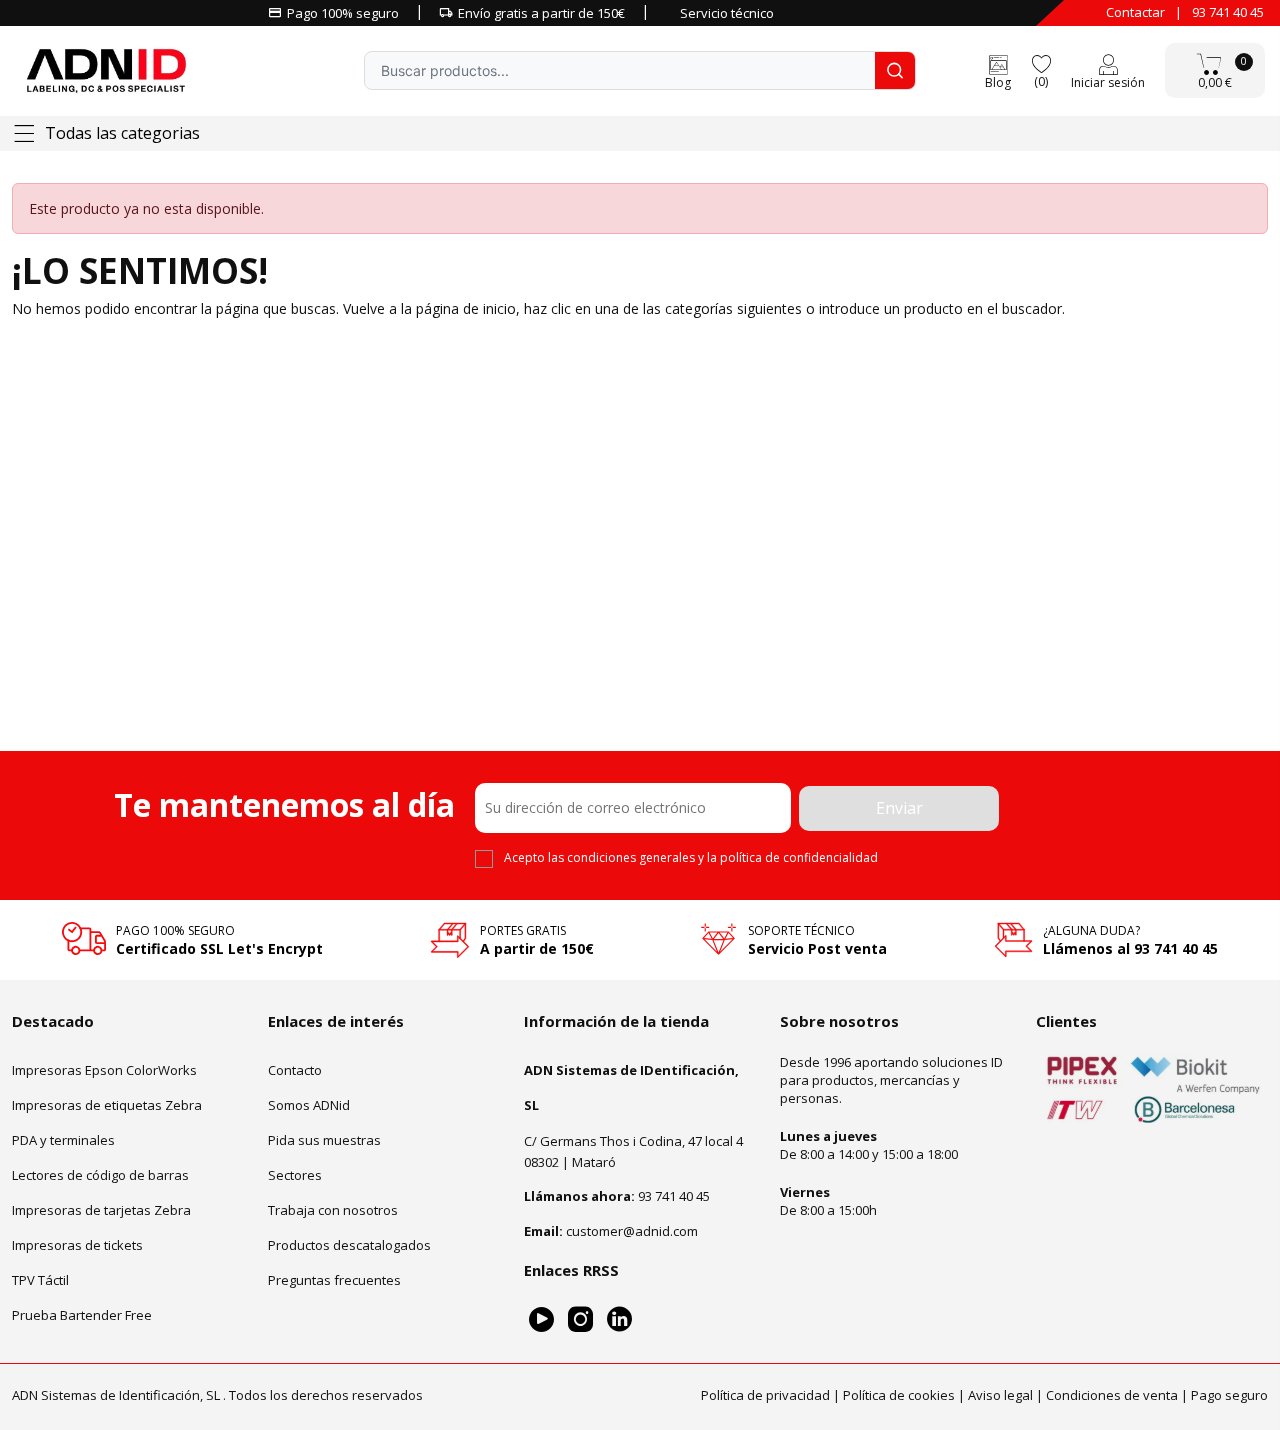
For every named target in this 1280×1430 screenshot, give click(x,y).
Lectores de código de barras (100, 1174)
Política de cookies (899, 1395)
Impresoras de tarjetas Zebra (101, 1209)
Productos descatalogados (349, 1244)
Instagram (580, 1318)
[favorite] (1041, 62)
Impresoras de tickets (77, 1244)
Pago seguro (1229, 1395)
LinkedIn (619, 1318)
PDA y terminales (63, 1139)
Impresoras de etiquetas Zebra (107, 1104)
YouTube (541, 1318)
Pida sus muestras (324, 1139)
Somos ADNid (309, 1104)
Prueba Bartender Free (82, 1314)
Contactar (1135, 12)
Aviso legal (1000, 1395)
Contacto (295, 1069)
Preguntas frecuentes (334, 1279)
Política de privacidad (765, 1395)
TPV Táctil (40, 1279)
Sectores (295, 1174)
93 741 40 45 (1228, 12)
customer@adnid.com (632, 1230)
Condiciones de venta (1112, 1395)
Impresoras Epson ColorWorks (104, 1069)
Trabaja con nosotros (333, 1209)
